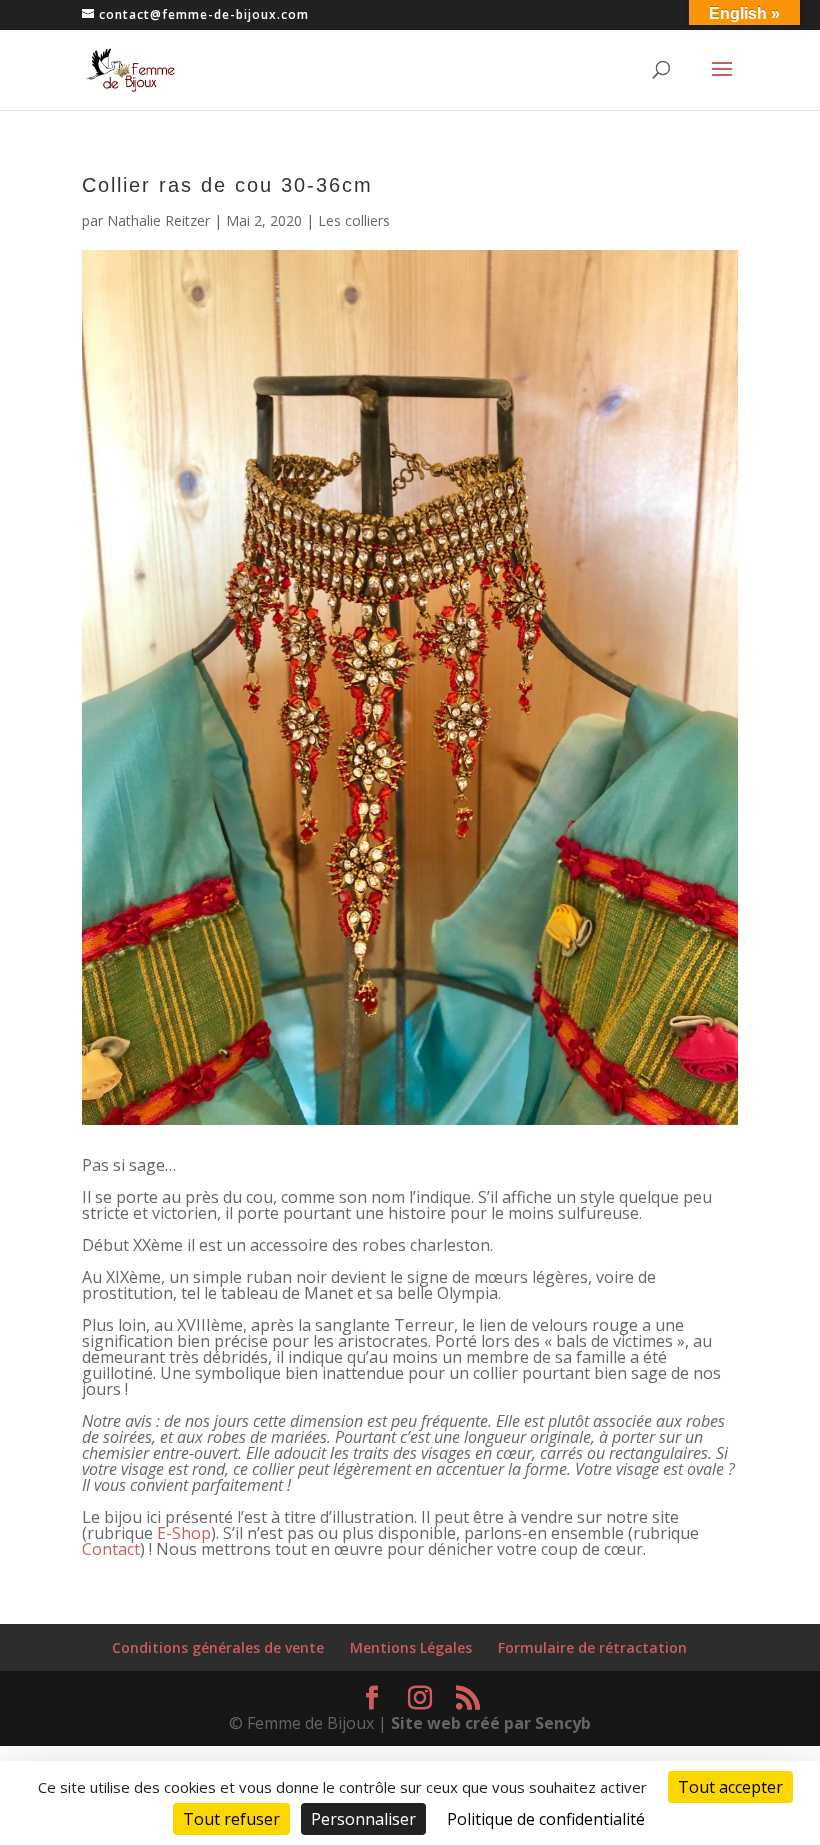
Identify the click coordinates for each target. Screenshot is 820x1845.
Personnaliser (363, 1819)
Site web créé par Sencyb (491, 1723)
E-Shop (184, 1533)
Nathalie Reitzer (158, 220)
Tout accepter (730, 1787)
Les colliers (354, 220)
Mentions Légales (411, 1647)
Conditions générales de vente (218, 1647)
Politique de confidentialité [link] (546, 1819)
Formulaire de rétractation (592, 1647)
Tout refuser (231, 1819)
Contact (111, 1549)
